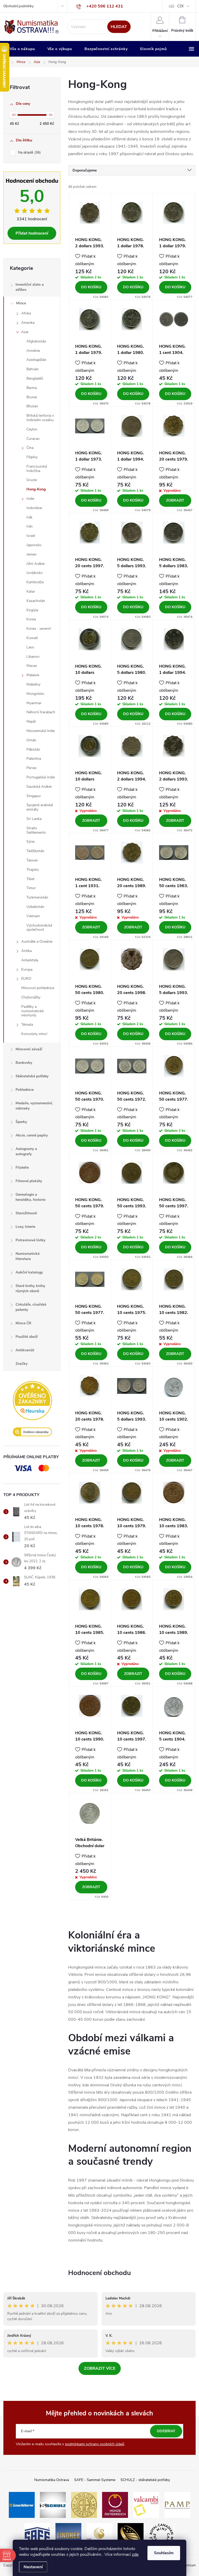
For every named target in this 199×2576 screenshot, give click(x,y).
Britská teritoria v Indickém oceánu (40, 418)
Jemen (31, 554)
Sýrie (30, 842)
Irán (30, 526)
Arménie (33, 351)
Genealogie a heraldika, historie (30, 1197)
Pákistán (33, 749)
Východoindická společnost (39, 928)
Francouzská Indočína (37, 469)
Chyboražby (31, 997)
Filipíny (32, 457)
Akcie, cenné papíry (32, 1135)
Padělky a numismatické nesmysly (32, 1011)
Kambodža (35, 582)
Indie (30, 499)
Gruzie (32, 480)
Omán (31, 740)
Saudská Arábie (39, 787)
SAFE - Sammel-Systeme (95, 2480)
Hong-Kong (36, 489)
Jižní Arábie (35, 564)
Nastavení (33, 2567)
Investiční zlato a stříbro (30, 287)
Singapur (34, 796)
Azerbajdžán (36, 360)
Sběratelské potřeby (32, 1076)
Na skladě (29, 153)
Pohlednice (25, 1090)
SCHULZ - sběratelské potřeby (145, 2480)
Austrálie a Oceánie (37, 941)
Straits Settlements (36, 830)
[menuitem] (22, 49)
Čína (30, 448)
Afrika (26, 313)
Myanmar (34, 703)
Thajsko (33, 870)
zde (135, 2554)
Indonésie (34, 508)
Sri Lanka (34, 819)
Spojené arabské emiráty (40, 807)
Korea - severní (39, 629)
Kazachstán (36, 601)
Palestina (34, 759)
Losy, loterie (25, 1227)
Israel (31, 536)
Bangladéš (35, 378)
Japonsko (34, 545)
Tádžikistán (35, 851)
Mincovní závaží (29, 1049)
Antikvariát (25, 1350)
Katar (31, 591)
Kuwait (32, 638)
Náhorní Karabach (41, 712)
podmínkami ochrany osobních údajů (95, 2444)
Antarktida (30, 960)
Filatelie (22, 1167)
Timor (31, 888)
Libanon (33, 657)
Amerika (28, 323)
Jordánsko (35, 573)
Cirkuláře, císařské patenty (31, 1307)
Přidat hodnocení (32, 233)
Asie (25, 332)
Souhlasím (164, 2553)
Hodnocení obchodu (99, 2273)
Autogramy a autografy (26, 1151)
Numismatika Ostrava (52, 2480)
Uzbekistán (35, 907)
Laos (30, 647)
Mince (21, 303)
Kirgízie (32, 610)
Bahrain (33, 369)
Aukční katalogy (29, 1272)
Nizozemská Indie (41, 731)
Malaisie (33, 675)
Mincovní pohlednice (38, 988)
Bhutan (32, 406)
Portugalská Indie (41, 777)
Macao (32, 666)
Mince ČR (23, 1323)
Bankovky (24, 1063)
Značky (22, 1364)
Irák (29, 517)
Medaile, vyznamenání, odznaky (34, 1106)
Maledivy (33, 684)
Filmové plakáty (29, 1181)
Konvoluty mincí (34, 1034)
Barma (32, 388)
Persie (31, 768)
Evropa (27, 970)
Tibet (30, 879)
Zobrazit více (100, 2368)
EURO (26, 979)
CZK (180, 6)
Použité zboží (27, 1337)
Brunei (32, 397)
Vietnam (33, 916)
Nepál (31, 721)
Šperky (21, 1122)
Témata (27, 1025)
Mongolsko (35, 694)
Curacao (33, 439)
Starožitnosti (26, 1213)
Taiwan (32, 860)
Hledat (119, 27)
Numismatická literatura (28, 1256)
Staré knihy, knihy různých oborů (30, 1288)
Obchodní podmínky (19, 6)
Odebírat (166, 2431)
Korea (31, 619)
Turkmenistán (37, 897)
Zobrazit (175, 500)
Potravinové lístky (30, 1240)
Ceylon (32, 429)
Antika (26, 951)
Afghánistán (36, 341)
